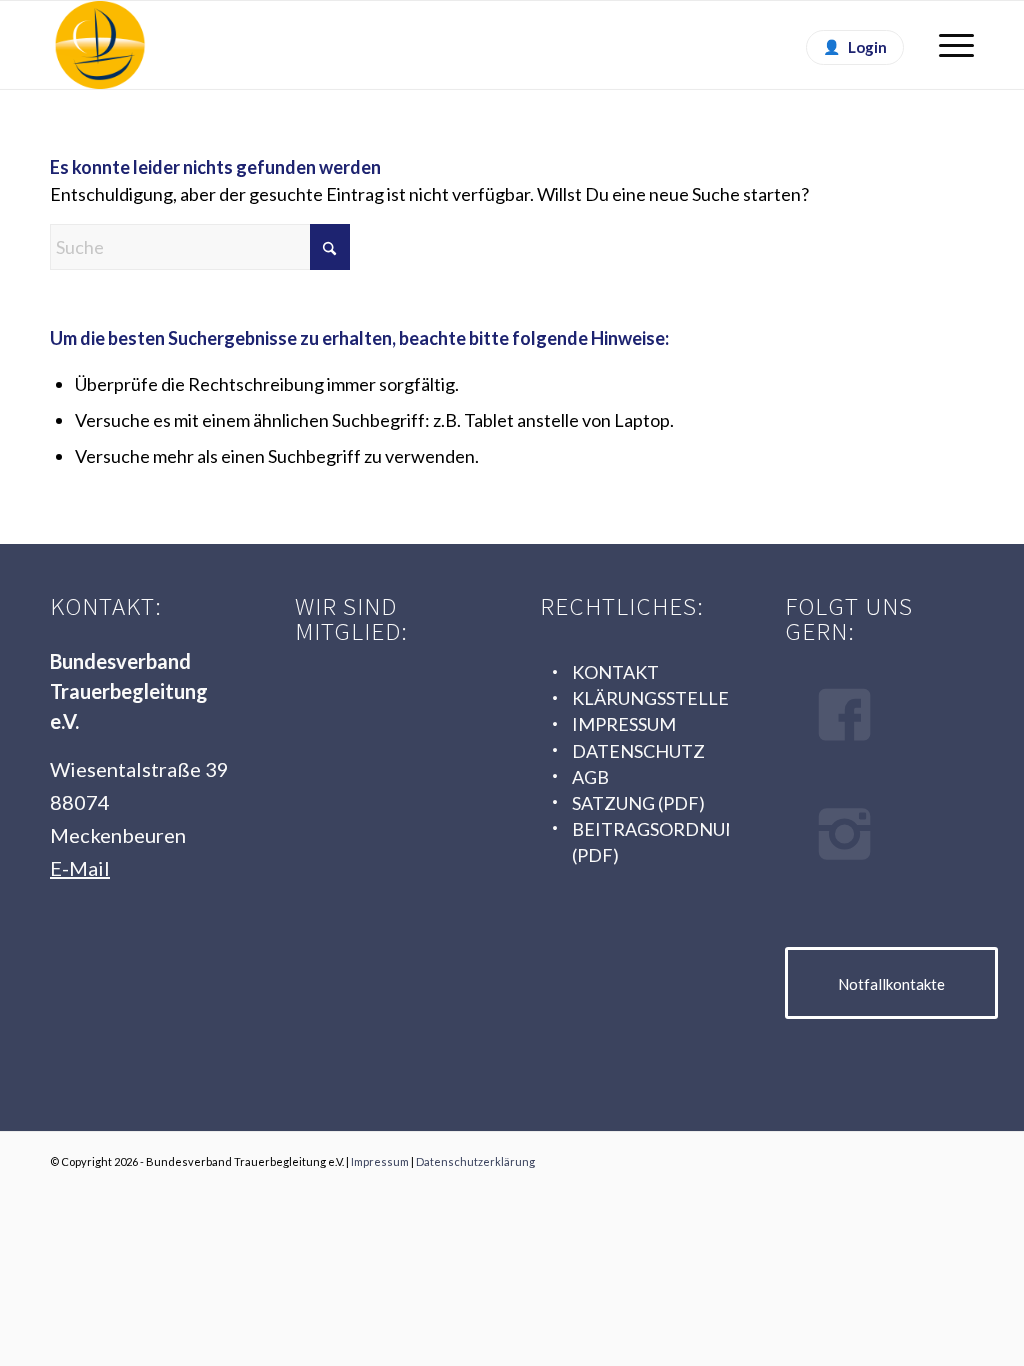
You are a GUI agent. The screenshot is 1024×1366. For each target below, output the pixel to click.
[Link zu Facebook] (929, 1157)
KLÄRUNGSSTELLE (650, 698)
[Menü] (950, 45)
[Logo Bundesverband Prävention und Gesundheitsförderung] (382, 788)
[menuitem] (950, 45)
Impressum (380, 1161)
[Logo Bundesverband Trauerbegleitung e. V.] (100, 45)
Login (867, 47)
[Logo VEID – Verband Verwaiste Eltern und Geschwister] (382, 877)
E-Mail (80, 868)
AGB (590, 777)
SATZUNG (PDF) (638, 803)
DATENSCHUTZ (638, 751)
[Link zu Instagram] (959, 1157)
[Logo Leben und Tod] (382, 700)
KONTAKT (615, 672)
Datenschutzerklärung (475, 1161)
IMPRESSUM (624, 724)
